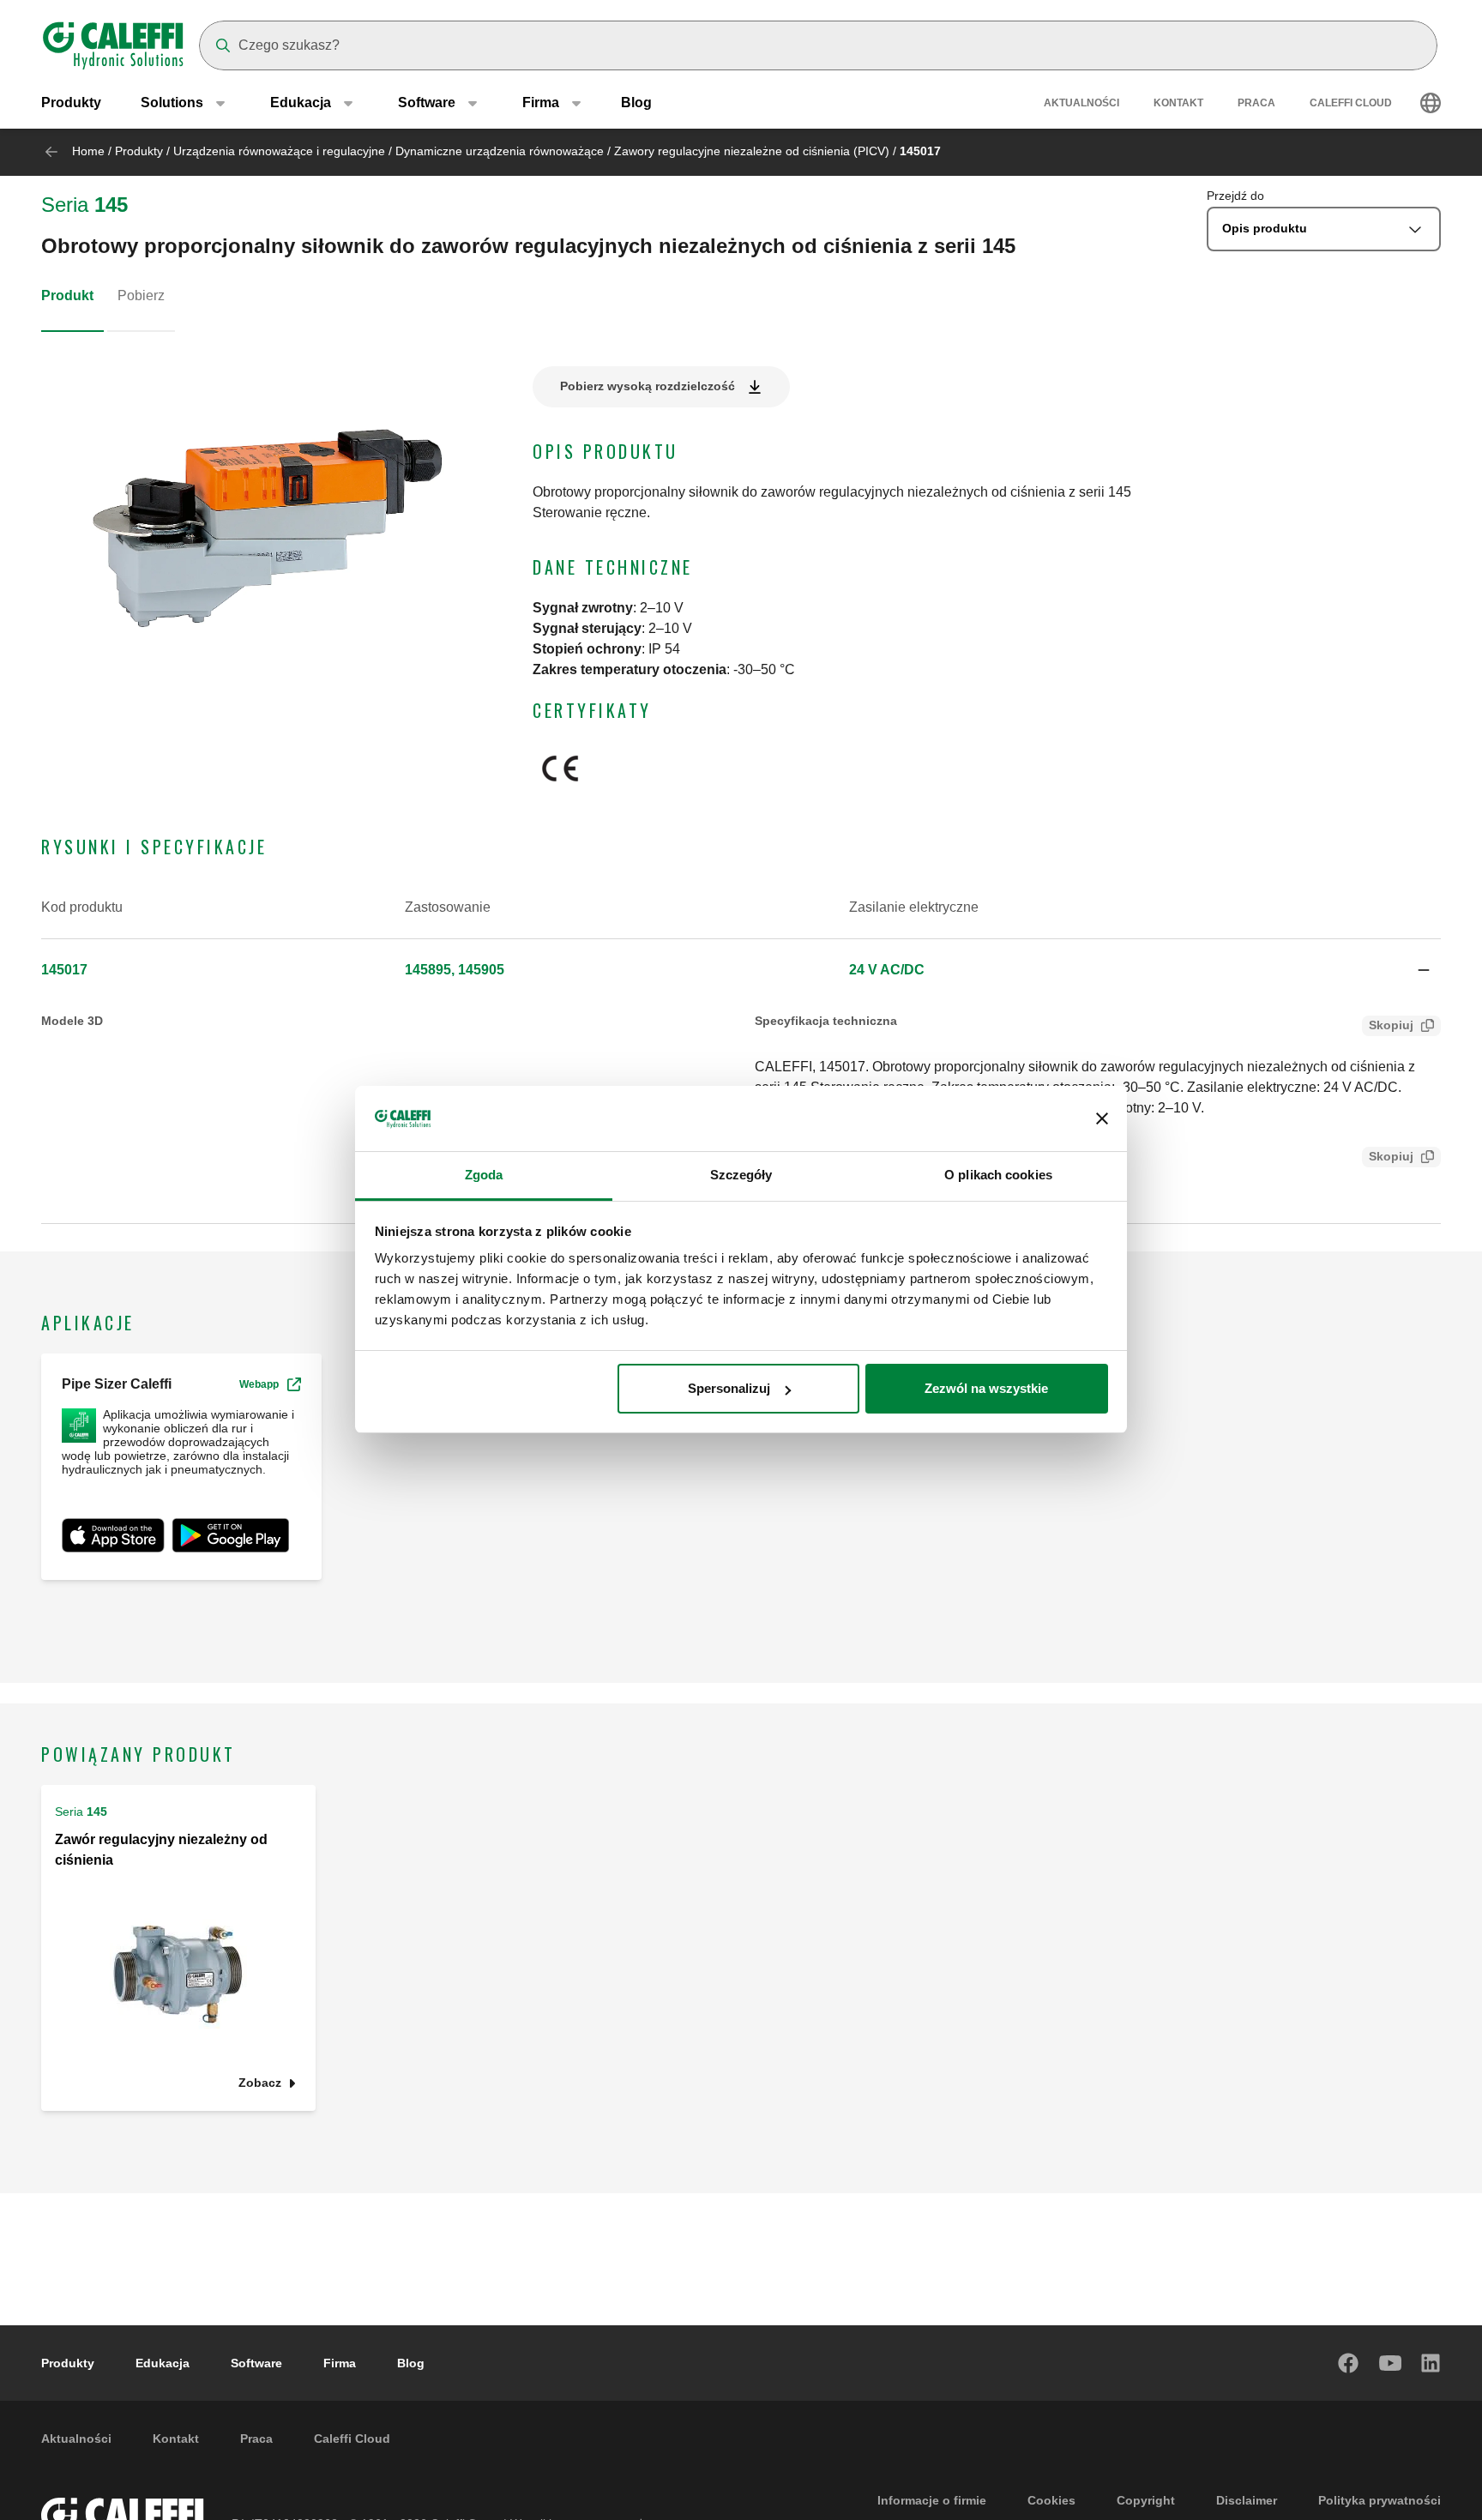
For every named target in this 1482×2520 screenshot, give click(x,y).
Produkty (71, 102)
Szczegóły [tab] (741, 1176)
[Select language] (1431, 103)
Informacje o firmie (932, 2500)
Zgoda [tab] (484, 1176)
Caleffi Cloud (1351, 103)
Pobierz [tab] (141, 295)
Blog (636, 102)
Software (256, 2363)
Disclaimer (1247, 2500)
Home (88, 151)
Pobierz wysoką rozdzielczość (648, 386)
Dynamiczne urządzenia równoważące (500, 151)
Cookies (1051, 2500)
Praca (1256, 103)
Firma (340, 2363)
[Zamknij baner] (1102, 1119)
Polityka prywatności (1380, 2500)
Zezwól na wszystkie (986, 1388)
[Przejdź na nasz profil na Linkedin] (1431, 2363)
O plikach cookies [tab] (998, 1176)
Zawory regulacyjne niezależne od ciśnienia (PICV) (752, 151)
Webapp (259, 1384)
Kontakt (1178, 103)
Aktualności (1081, 103)
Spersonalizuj (729, 1388)
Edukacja (163, 2363)
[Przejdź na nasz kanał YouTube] (1390, 2363)
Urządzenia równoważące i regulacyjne (279, 151)
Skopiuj (1391, 1025)
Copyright (1146, 2500)
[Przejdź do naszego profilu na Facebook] (1349, 2363)
